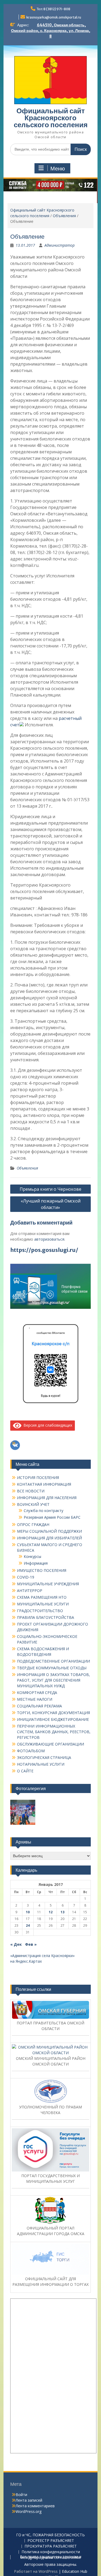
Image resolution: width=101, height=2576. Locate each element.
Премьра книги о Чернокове (50, 1196)
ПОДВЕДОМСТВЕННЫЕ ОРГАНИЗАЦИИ (53, 1668)
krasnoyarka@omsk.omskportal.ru (54, 17)
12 (51, 1919)
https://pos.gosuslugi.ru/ (44, 1257)
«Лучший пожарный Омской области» (51, 1211)
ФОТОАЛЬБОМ (31, 1758)
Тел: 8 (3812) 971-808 (53, 9)
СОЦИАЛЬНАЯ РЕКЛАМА (39, 1713)
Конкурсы (32, 1563)
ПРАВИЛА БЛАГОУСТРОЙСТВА (46, 1624)
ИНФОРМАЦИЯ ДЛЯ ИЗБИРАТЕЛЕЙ (49, 1545)
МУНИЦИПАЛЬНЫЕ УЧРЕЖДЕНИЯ (48, 1591)
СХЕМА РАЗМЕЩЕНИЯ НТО (42, 1604)
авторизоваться (49, 1246)
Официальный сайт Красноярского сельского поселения (51, 118)
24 (28, 1932)
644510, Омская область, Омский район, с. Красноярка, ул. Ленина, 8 (51, 31)
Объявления (64, 222)
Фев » (31, 1951)
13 (62, 1919)
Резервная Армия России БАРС (52, 1524)
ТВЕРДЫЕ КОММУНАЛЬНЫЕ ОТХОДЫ (52, 1675)
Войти (21, 2502)
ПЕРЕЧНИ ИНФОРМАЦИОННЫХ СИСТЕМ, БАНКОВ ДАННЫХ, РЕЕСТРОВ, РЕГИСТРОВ (54, 1739)
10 (28, 1919)
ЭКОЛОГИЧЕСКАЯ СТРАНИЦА (44, 1764)
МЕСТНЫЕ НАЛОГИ (35, 1706)
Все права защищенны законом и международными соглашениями (51, 2564)
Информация (36, 1570)
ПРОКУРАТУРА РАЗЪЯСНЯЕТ (51, 2553)
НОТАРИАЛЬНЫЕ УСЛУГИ (41, 1771)
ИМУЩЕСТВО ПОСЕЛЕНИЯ (42, 1577)
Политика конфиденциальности (51, 2559)
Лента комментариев (35, 2513)
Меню (58, 169)
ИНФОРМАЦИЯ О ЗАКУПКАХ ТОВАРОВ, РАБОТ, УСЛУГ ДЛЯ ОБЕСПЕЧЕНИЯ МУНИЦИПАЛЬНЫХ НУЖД (53, 1687)
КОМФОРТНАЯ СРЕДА (37, 1699)
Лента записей (29, 2507)
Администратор (60, 252)
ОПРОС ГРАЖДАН (33, 1531)
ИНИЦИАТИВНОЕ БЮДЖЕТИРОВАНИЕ (53, 1726)
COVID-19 (26, 1584)
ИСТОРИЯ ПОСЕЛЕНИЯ (38, 1484)
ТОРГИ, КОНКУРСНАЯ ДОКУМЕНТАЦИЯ (53, 1720)
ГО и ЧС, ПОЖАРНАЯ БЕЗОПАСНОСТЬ (50, 2542)
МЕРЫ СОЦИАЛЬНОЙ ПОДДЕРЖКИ (49, 1538)
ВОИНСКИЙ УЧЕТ (33, 1511)
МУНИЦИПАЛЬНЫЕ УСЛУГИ (43, 1611)
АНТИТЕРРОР (30, 1597)
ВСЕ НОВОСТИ (31, 1498)
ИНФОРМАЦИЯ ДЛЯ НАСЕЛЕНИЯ (47, 1505)
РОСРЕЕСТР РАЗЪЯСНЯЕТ (51, 2548)
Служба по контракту (43, 1517)
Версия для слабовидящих (47, 1432)
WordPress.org (29, 2518)
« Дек (16, 1951)
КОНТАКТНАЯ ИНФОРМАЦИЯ (44, 1491)
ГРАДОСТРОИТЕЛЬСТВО (40, 1618)
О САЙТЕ (25, 1778)
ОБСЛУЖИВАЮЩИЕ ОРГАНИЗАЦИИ (50, 1751)
